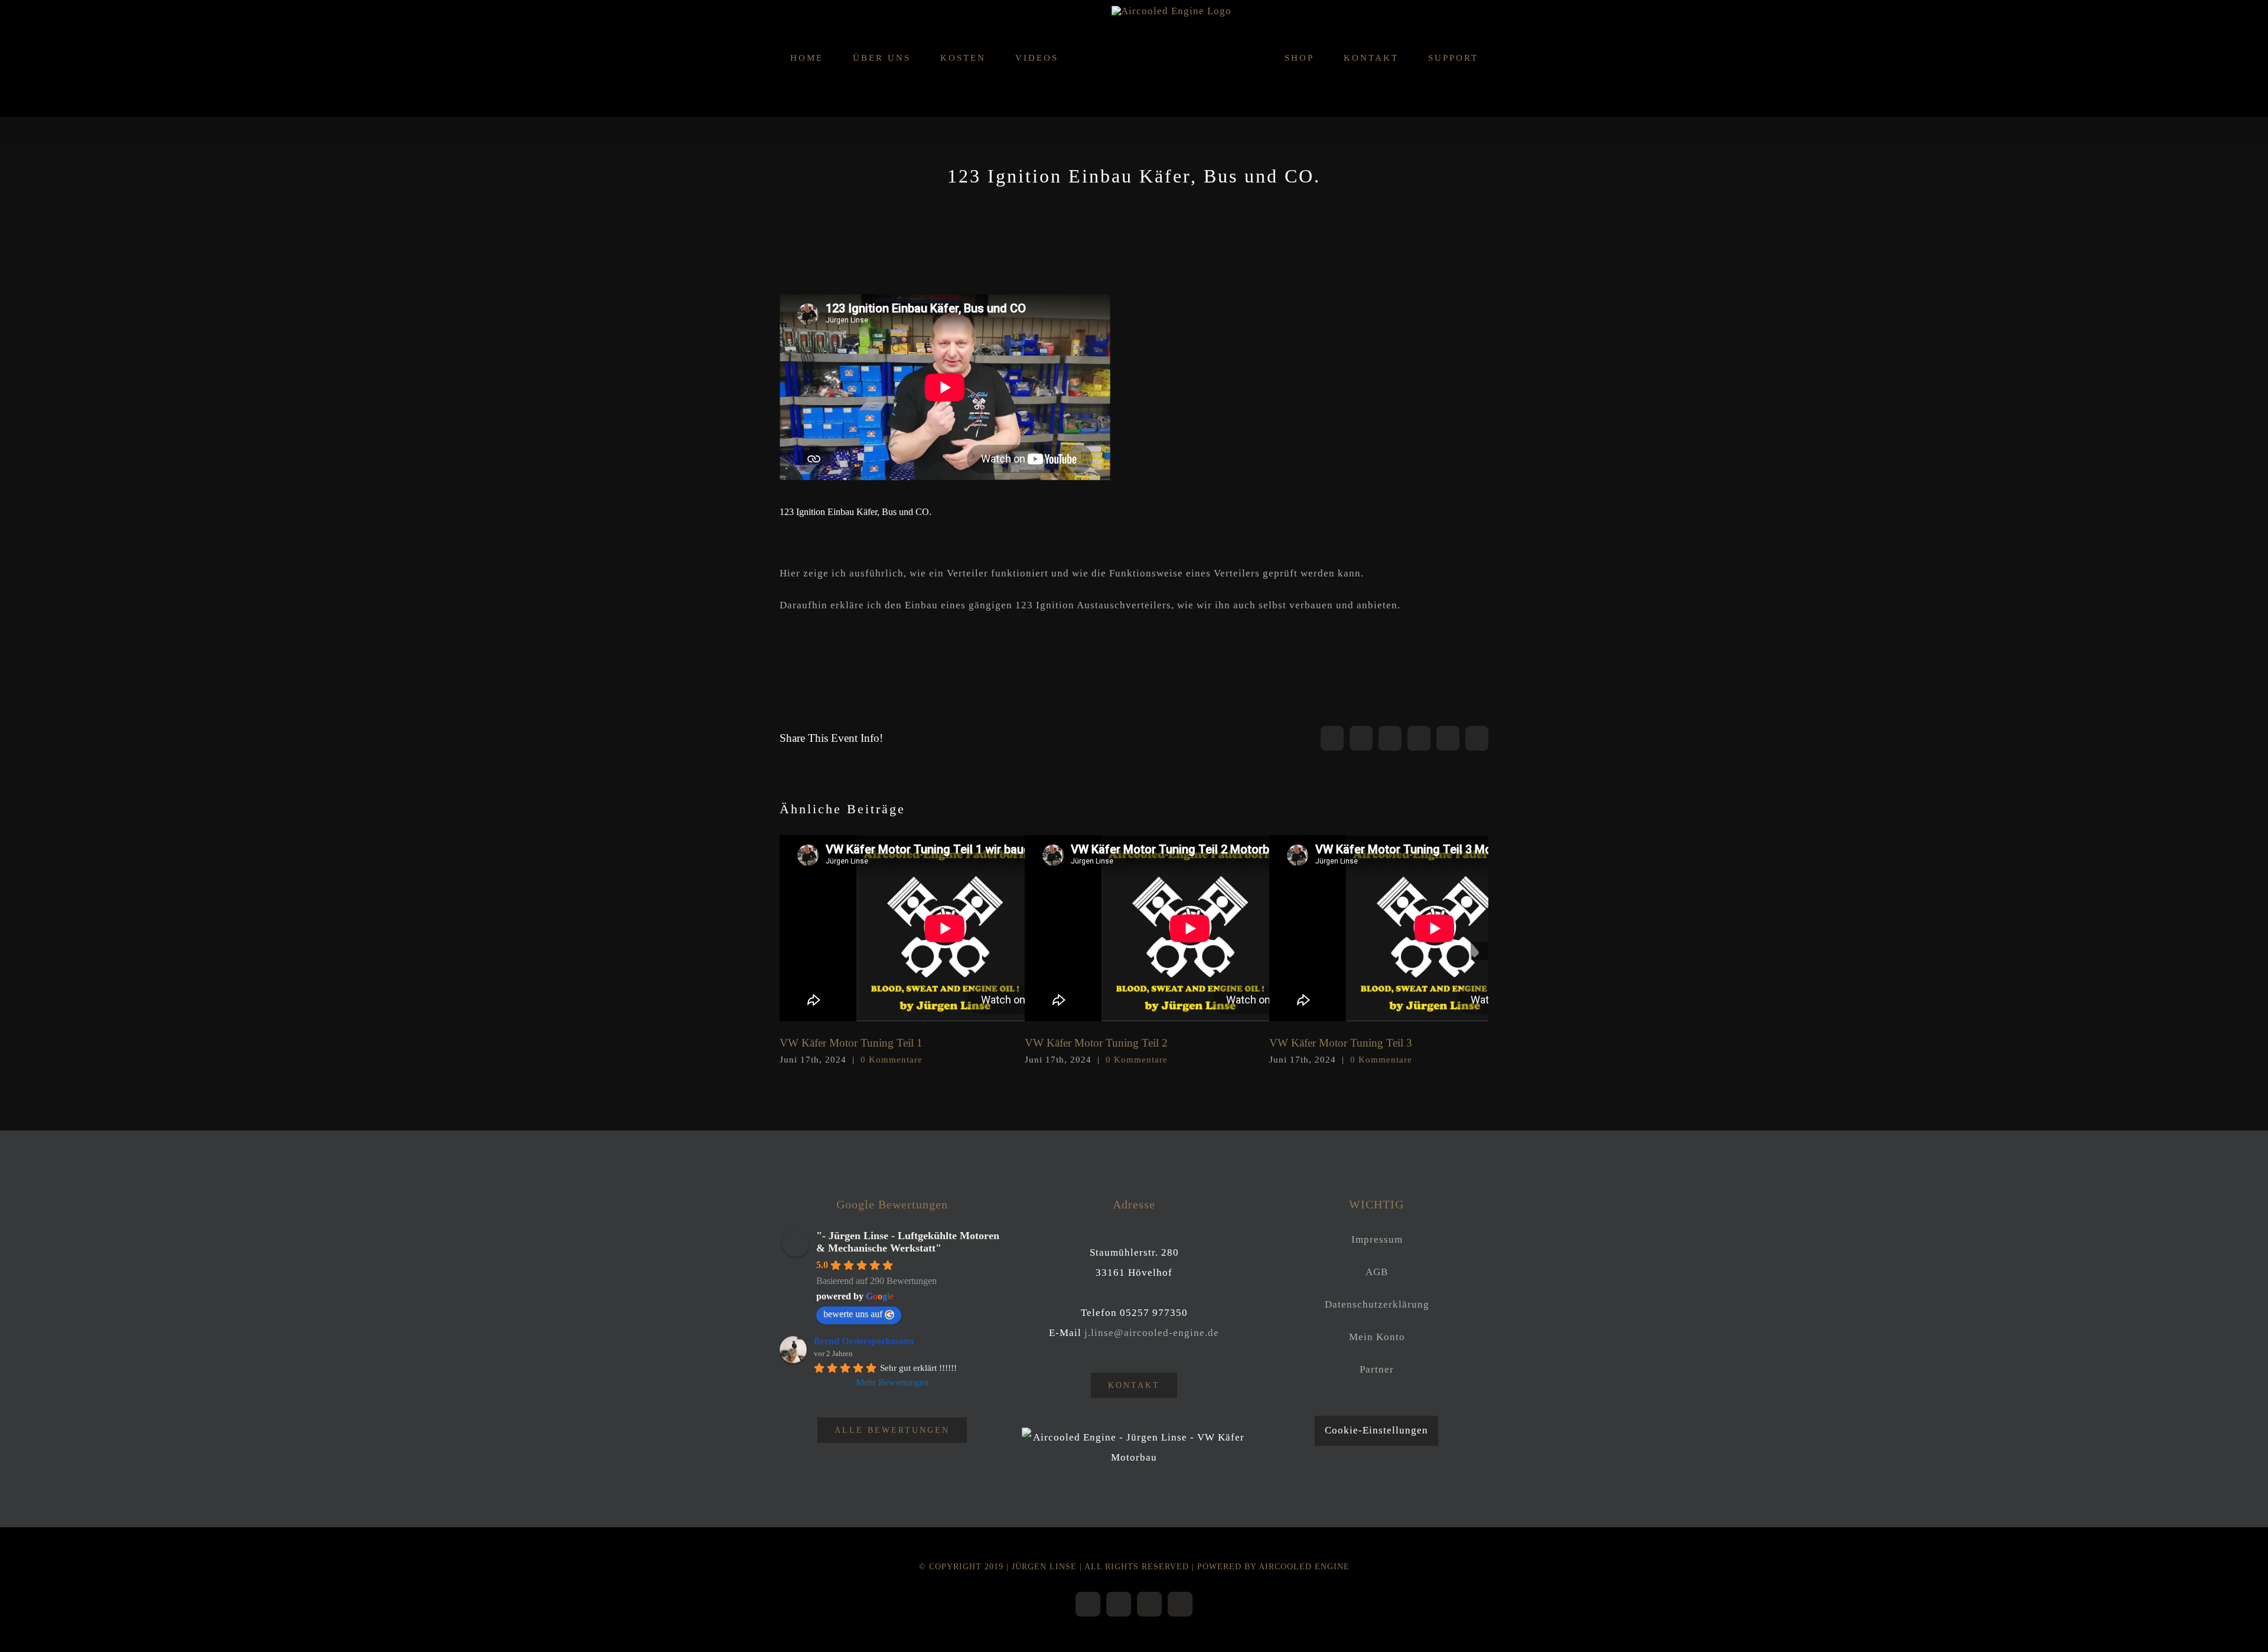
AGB (1377, 1272)
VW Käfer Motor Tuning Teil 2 (1190, 929)
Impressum (1377, 1239)
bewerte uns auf (853, 1314)
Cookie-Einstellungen (1376, 1430)
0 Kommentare (892, 1060)
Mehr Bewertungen (892, 1382)
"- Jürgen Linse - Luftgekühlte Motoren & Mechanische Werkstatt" (908, 1242)
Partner (1377, 1369)
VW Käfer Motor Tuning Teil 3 (1435, 929)
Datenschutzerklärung (1377, 1304)
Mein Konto (1377, 1337)
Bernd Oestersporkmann (864, 1341)
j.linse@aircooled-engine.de (1152, 1333)
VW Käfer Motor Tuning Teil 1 (945, 929)
